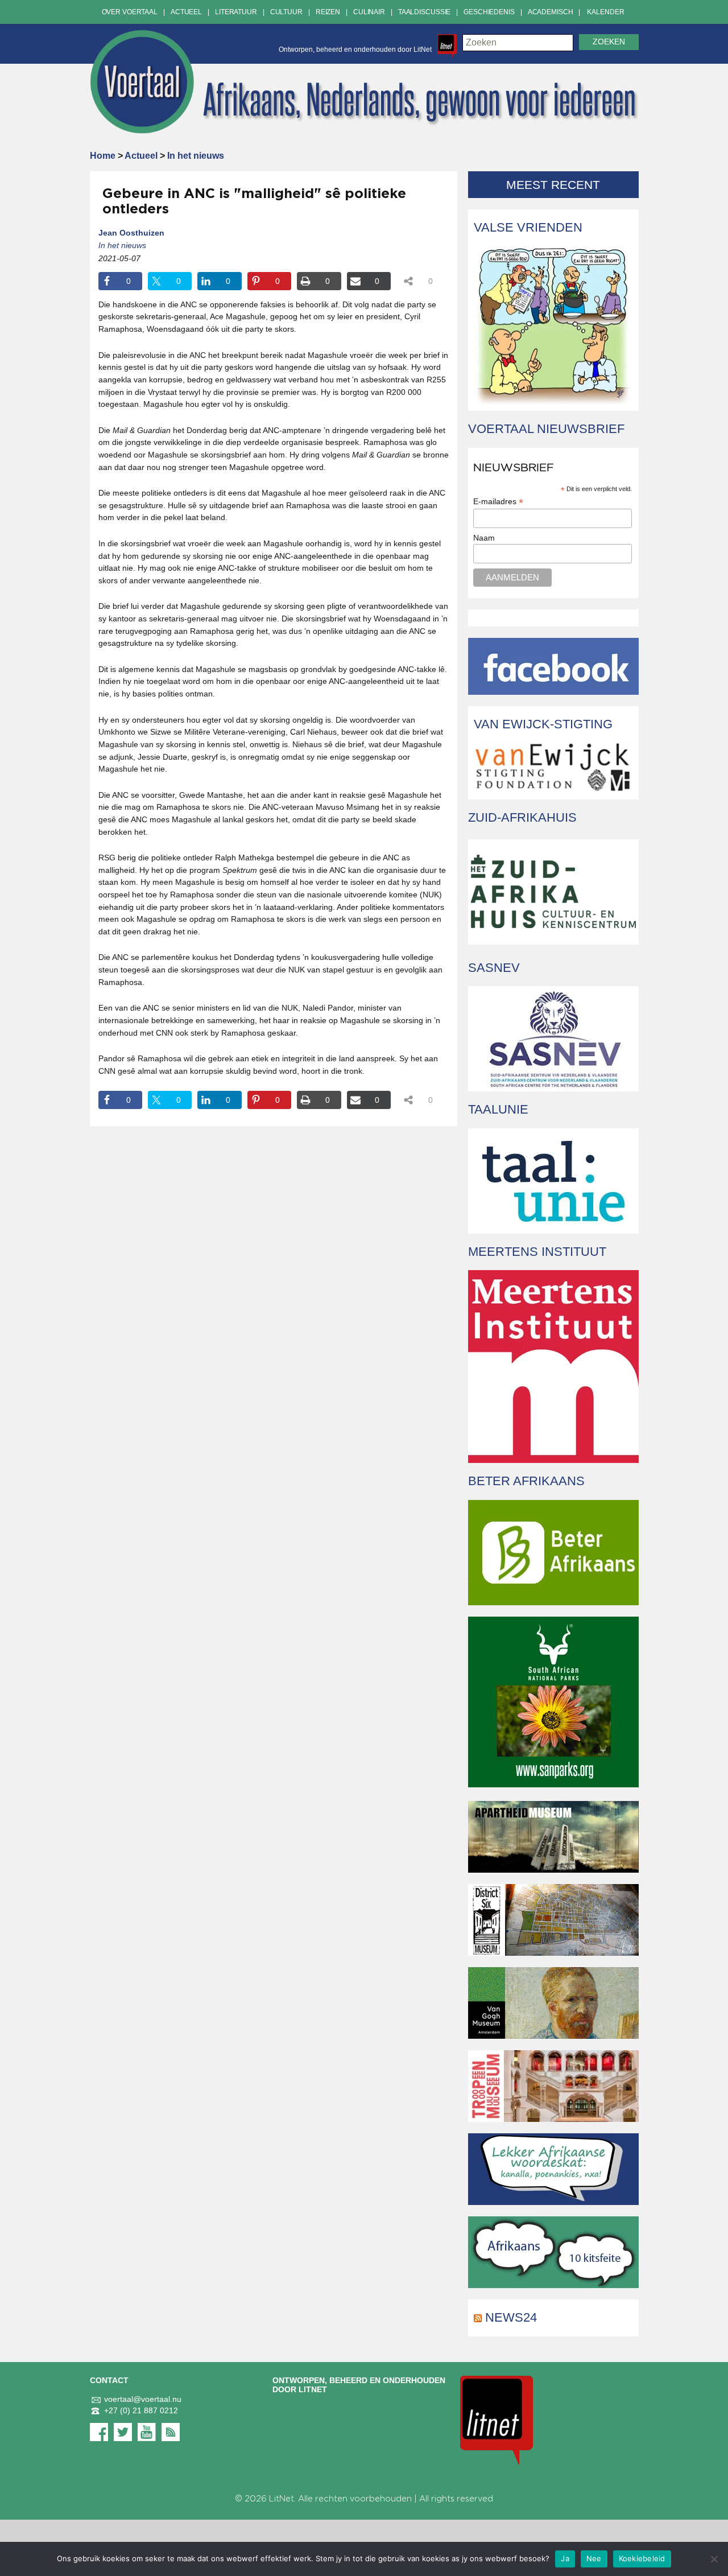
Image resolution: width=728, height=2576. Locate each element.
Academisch (551, 12)
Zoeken (609, 42)
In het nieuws (196, 156)
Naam (484, 538)
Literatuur (236, 12)
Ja (565, 2558)
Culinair (369, 12)
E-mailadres (498, 502)
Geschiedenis (489, 12)
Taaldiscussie (424, 12)
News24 (511, 2317)
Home (103, 156)
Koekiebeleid (642, 2558)
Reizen (328, 12)
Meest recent (553, 185)
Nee (594, 2558)
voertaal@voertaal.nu (143, 2399)
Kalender (605, 12)
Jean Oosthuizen (131, 233)
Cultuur (286, 12)
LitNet (282, 2499)
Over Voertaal (130, 12)
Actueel (186, 12)
